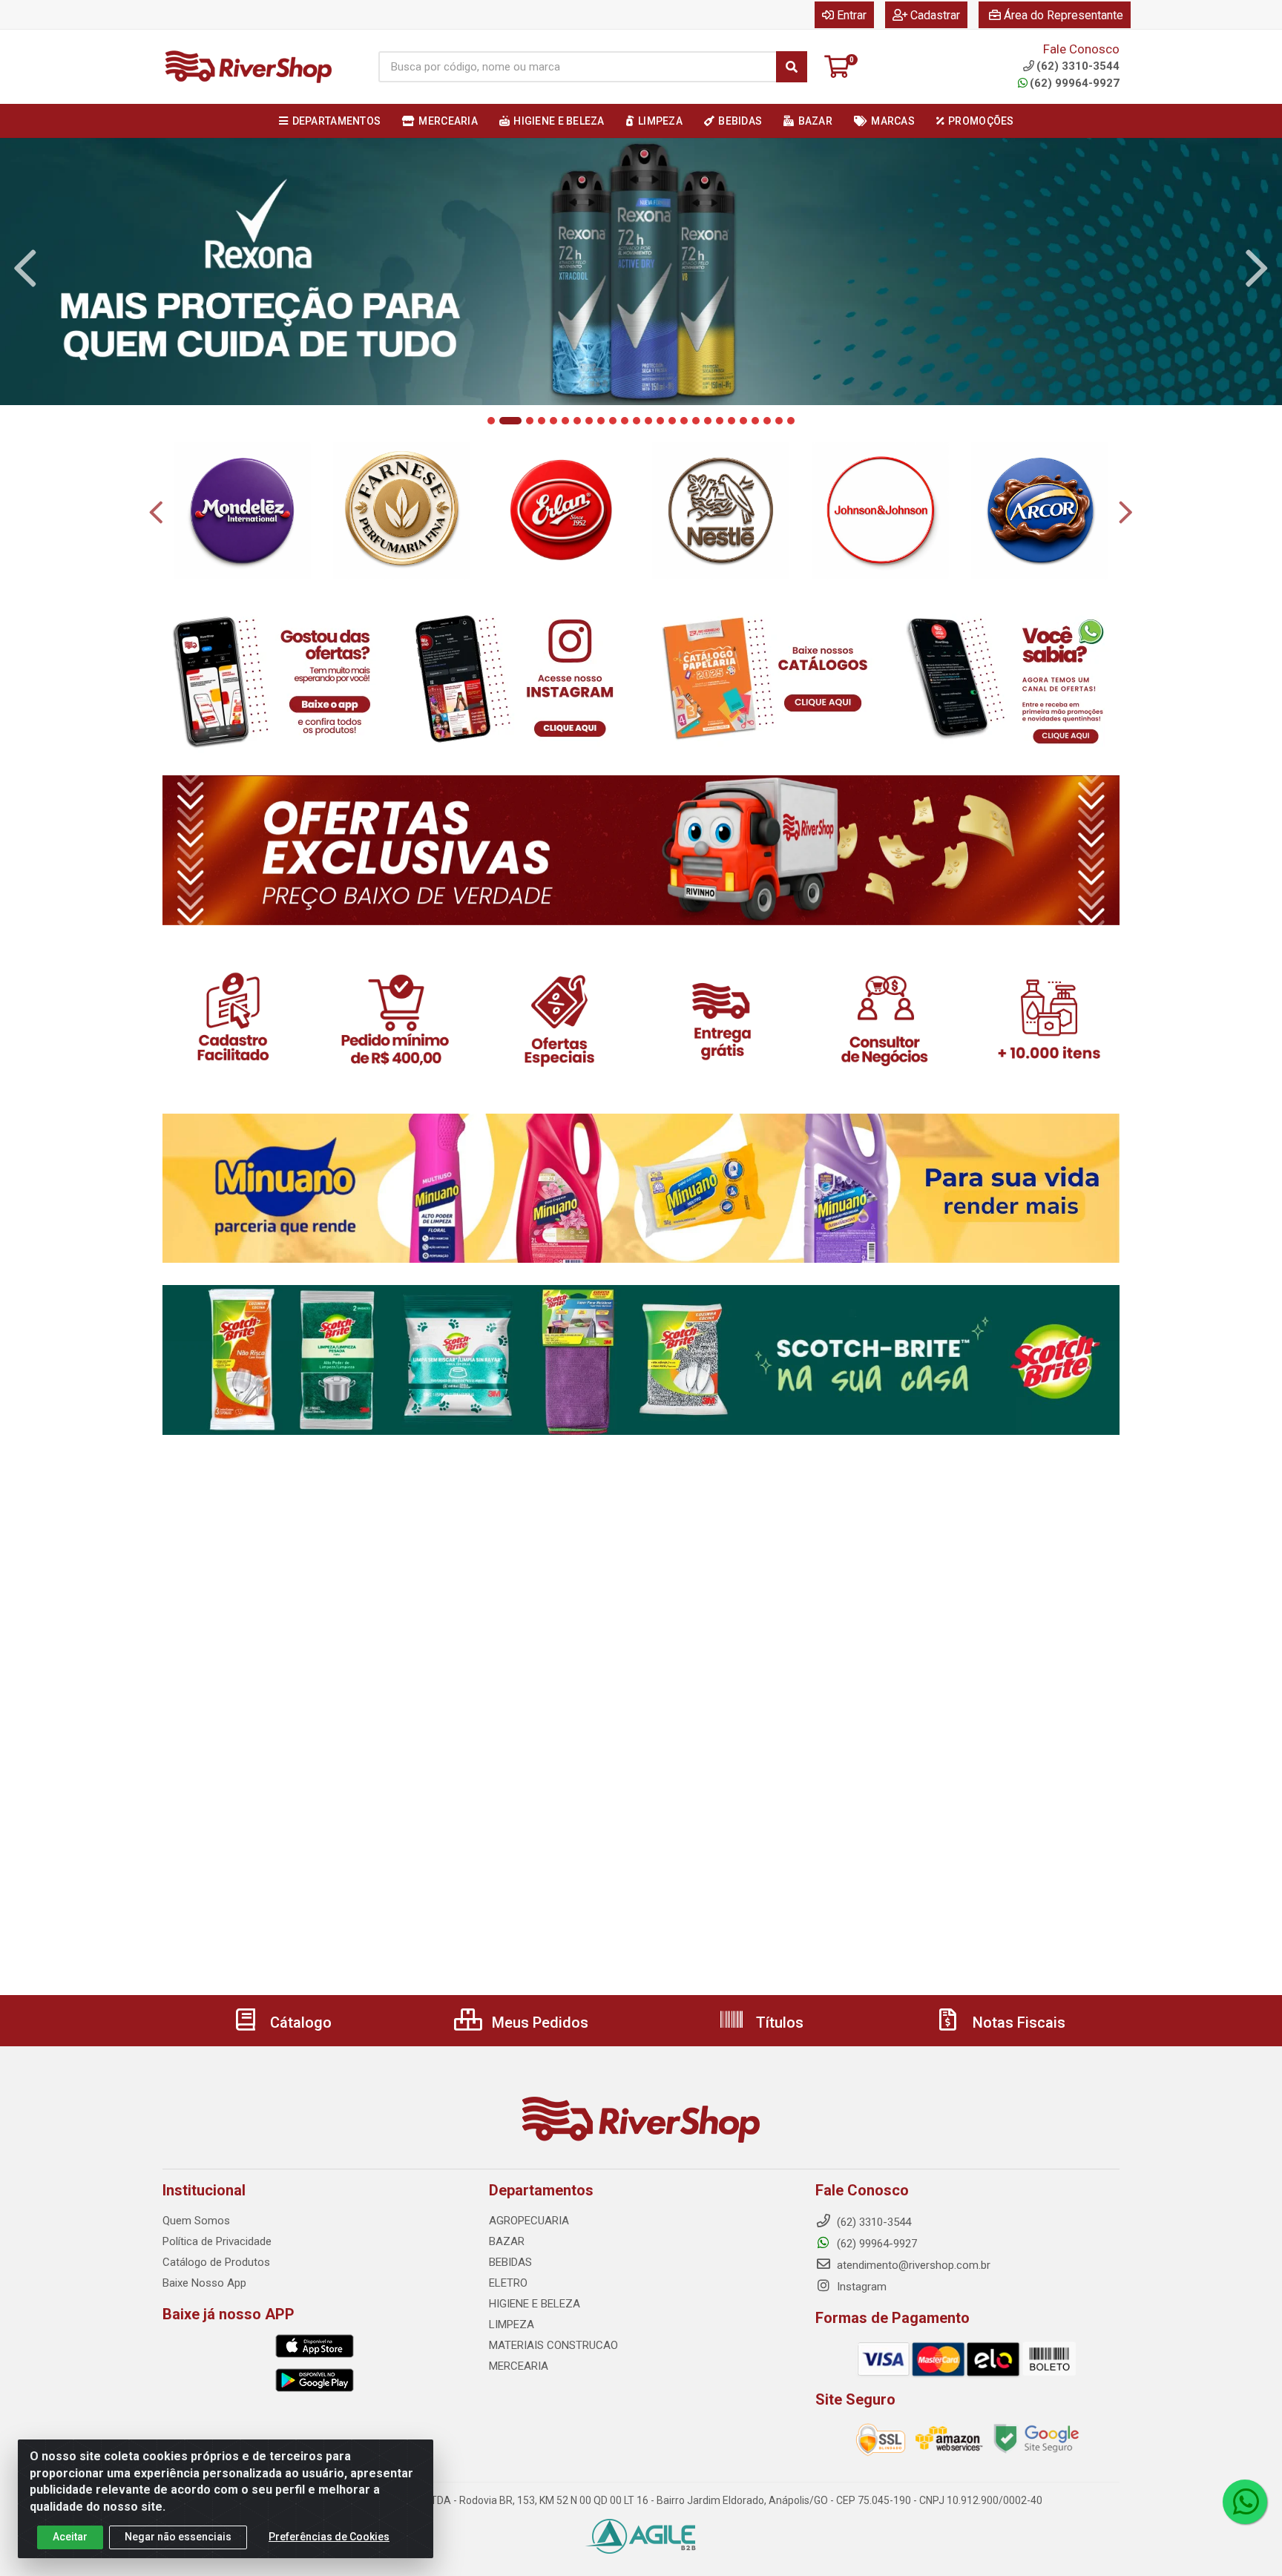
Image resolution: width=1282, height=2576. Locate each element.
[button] (491, 421)
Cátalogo (299, 2023)
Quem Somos (196, 2221)
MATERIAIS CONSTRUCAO (553, 2345)
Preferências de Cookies (329, 2537)
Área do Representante (1064, 15)
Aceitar (70, 2537)
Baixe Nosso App (204, 2283)
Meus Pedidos (538, 2023)
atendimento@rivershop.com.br (912, 2265)
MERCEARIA (519, 2366)
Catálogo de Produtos (216, 2262)
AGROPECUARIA (529, 2221)
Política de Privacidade (217, 2241)
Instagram (860, 2287)
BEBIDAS (510, 2262)
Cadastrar (935, 15)
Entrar (852, 15)
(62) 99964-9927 (1075, 83)
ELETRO (508, 2283)
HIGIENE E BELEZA (535, 2304)
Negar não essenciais (178, 2537)
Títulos (778, 2023)
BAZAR (507, 2241)
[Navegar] (25, 269)
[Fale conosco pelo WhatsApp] (1245, 2502)
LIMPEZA (512, 2324)
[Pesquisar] (792, 67)
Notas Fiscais (1017, 2023)
